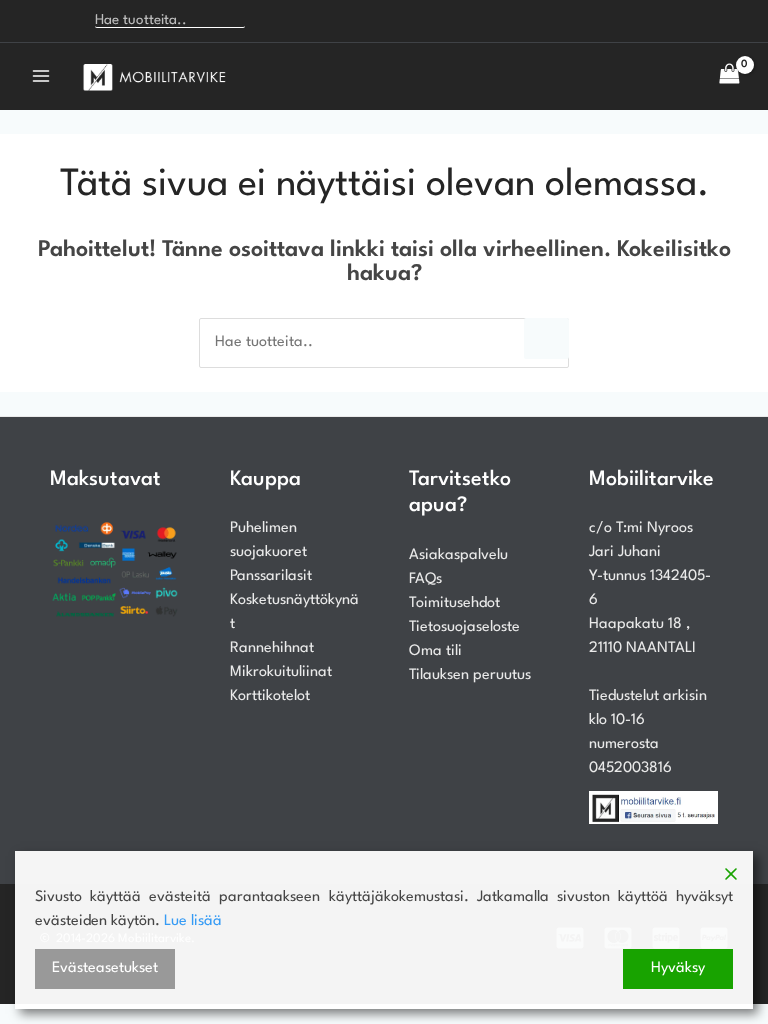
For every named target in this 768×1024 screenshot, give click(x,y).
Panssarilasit (271, 576)
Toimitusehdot (454, 603)
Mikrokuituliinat (281, 672)
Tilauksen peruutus (470, 675)
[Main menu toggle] (41, 76)
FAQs (425, 579)
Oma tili (435, 651)
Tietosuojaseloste (464, 627)
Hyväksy (678, 968)
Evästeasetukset (105, 968)
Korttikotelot (270, 696)
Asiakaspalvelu (458, 555)
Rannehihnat (272, 648)
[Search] (272, 21)
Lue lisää (193, 921)
